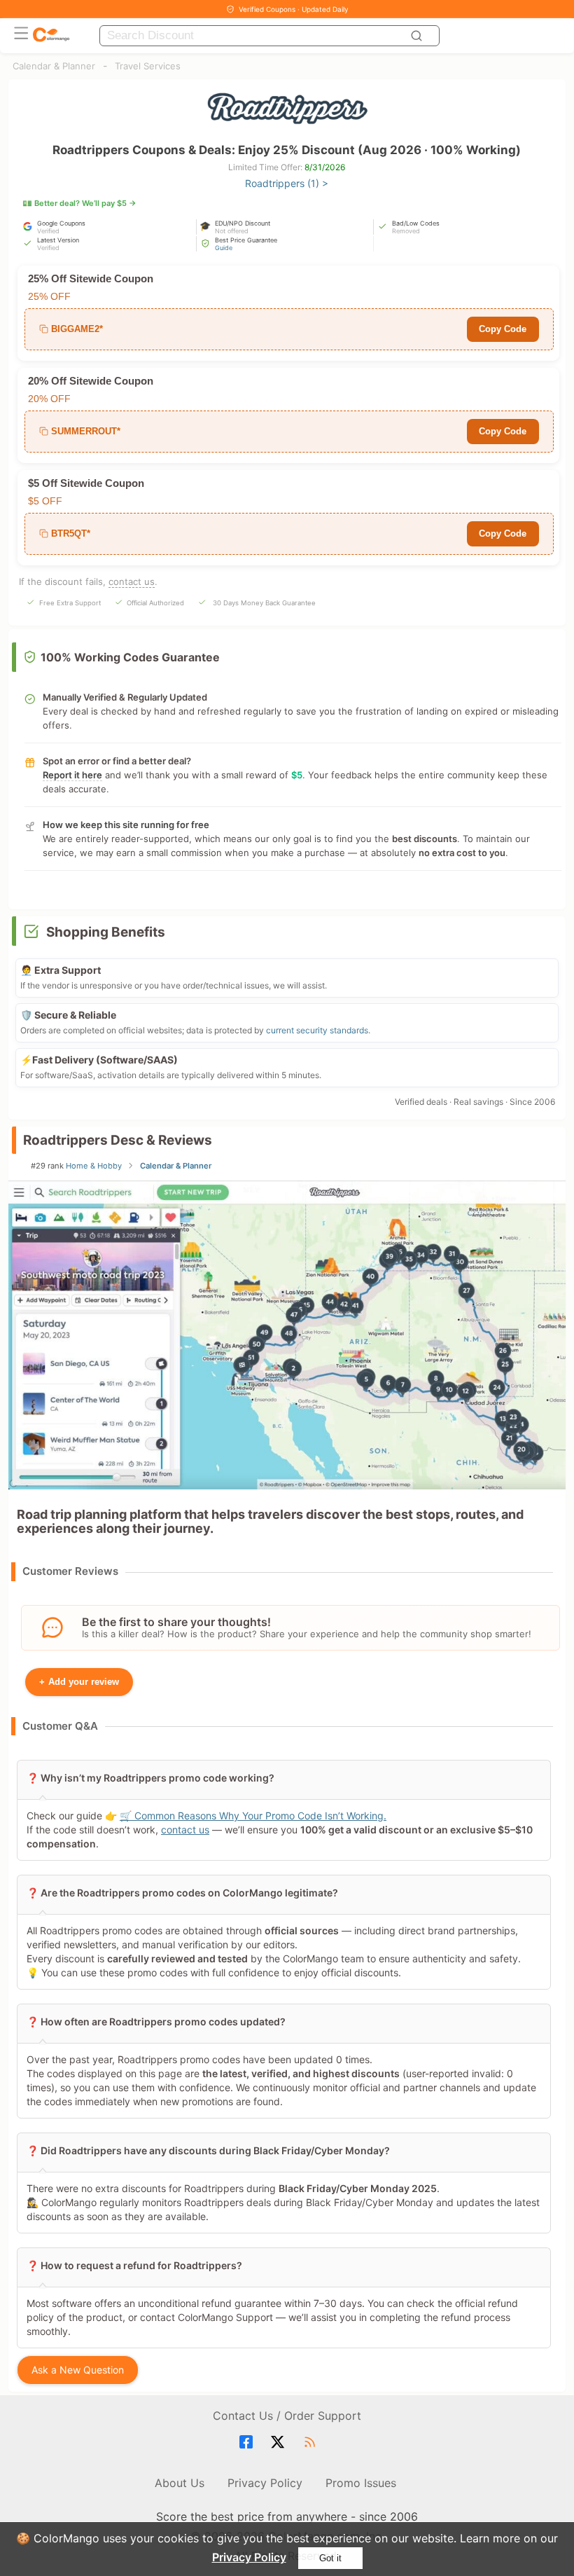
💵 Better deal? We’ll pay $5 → (79, 203)
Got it (330, 2558)
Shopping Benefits (106, 932)
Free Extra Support (70, 603)
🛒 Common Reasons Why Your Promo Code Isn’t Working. (253, 1816)
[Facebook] (248, 2442)
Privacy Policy (249, 2557)
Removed (406, 231)
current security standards (317, 1030)
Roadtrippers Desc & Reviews (118, 1140)
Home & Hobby (94, 1166)
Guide (224, 248)
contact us (132, 581)
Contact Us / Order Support (287, 2416)
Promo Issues (361, 2483)
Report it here (72, 775)
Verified (48, 231)
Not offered (232, 231)
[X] (280, 2442)
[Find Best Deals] (419, 36)
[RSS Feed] (312, 2442)
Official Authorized (155, 603)
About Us (180, 2483)
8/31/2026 (325, 167)
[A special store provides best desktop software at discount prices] (51, 35)
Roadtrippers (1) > (287, 183)
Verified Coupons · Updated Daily (294, 9)
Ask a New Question (78, 2370)
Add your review (79, 1682)
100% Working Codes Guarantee (130, 657)
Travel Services (148, 66)
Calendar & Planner (54, 66)
